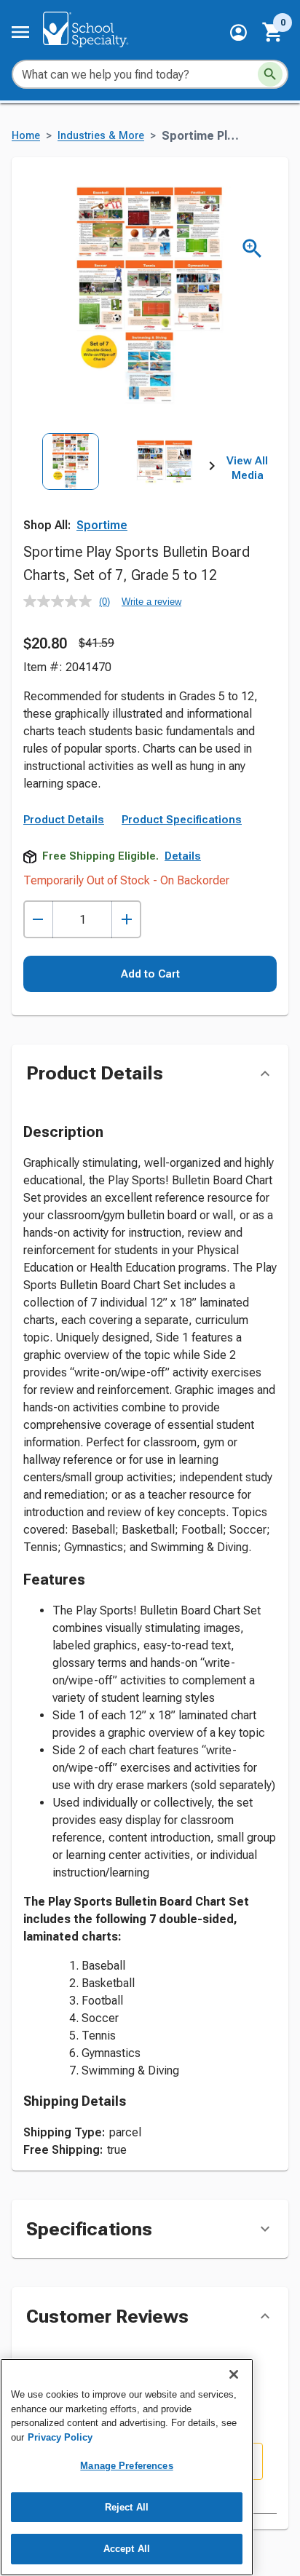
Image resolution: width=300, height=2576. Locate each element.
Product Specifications (182, 820)
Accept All (127, 2549)
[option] (71, 491)
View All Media (247, 468)
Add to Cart (150, 974)
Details (183, 856)
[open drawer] (20, 32)
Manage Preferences (126, 2466)
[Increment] (126, 920)
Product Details (64, 820)
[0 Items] (273, 32)
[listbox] (118, 491)
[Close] (234, 2374)
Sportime (102, 525)
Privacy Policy (60, 2437)
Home (26, 136)
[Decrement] (38, 920)
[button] (238, 32)
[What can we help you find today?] (270, 74)
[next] (212, 469)
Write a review (151, 602)
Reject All (127, 2507)
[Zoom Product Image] (252, 249)
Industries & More (101, 136)
